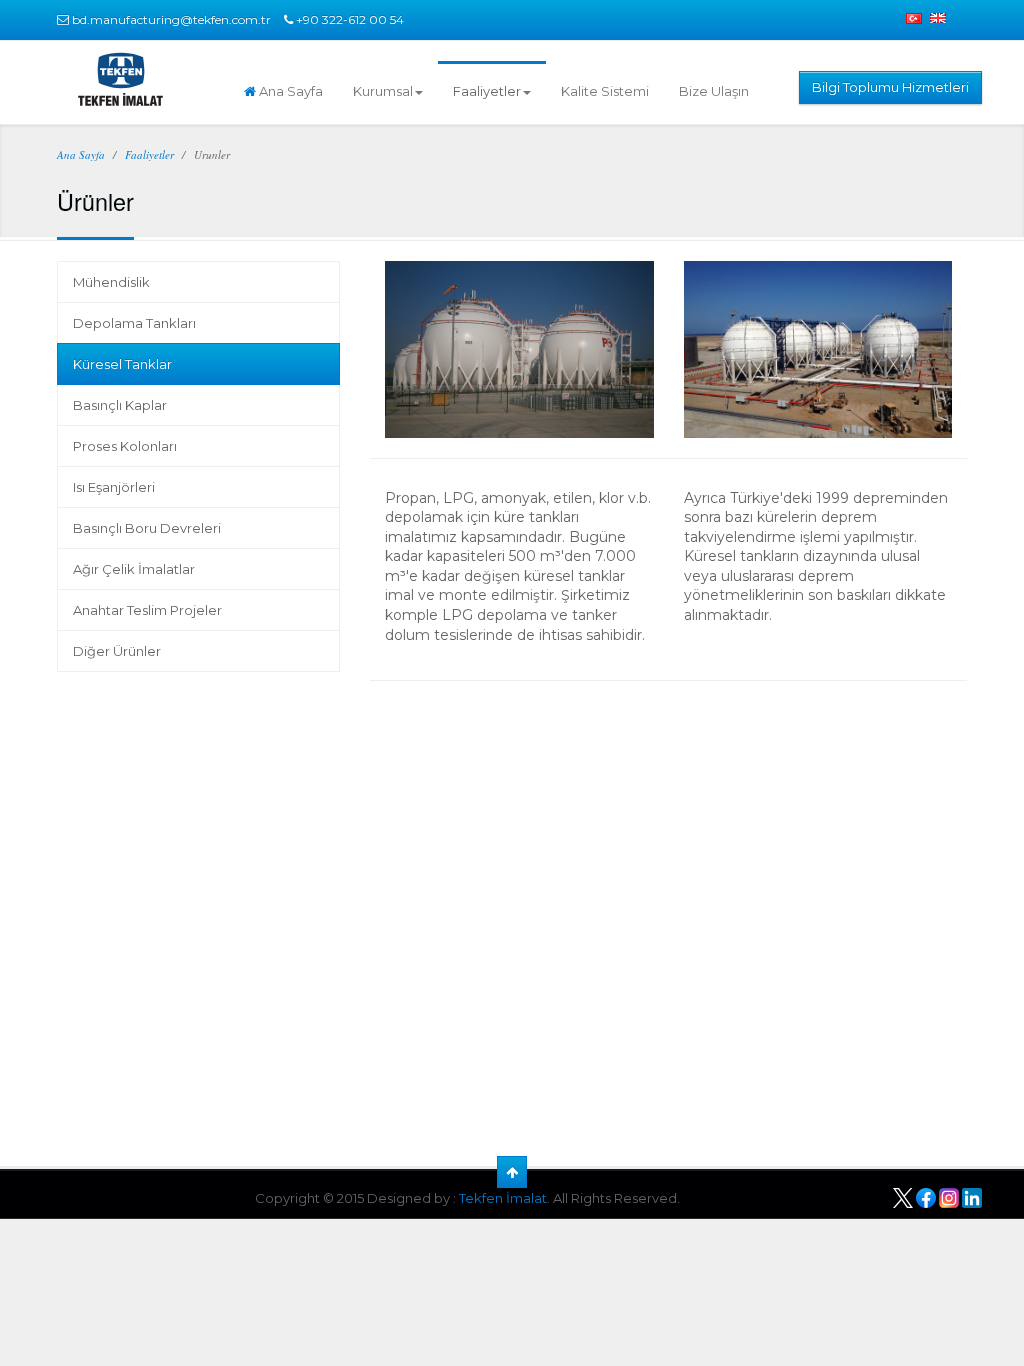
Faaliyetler (487, 91)
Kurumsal (383, 91)
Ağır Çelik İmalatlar (134, 569)
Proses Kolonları (125, 446)
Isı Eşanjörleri (114, 487)
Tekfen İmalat (503, 1198)
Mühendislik (111, 282)
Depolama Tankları (134, 323)
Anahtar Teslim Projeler (147, 610)
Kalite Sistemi (605, 91)
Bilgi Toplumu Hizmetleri (890, 87)
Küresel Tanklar (122, 364)
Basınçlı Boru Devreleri (147, 528)
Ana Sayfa (289, 91)
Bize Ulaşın (714, 91)
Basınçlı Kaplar (120, 405)
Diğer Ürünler (117, 651)
